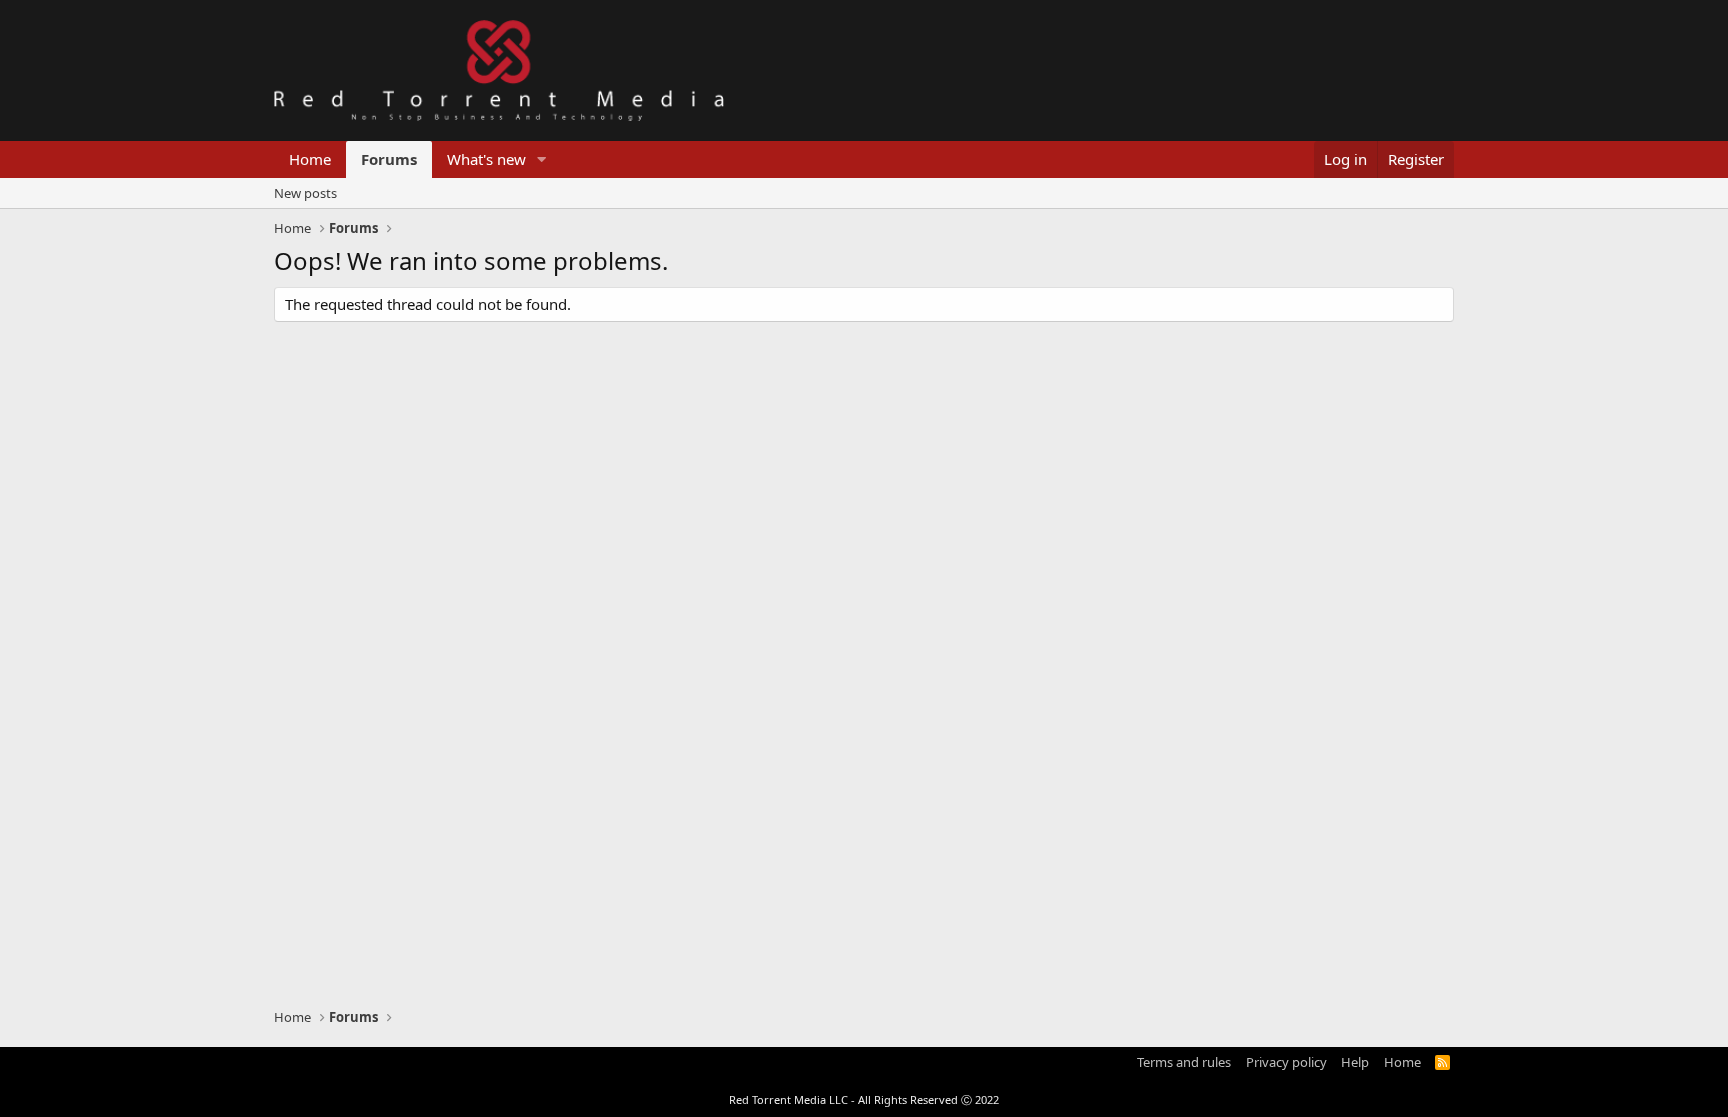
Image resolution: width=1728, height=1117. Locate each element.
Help (1355, 1062)
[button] (542, 159)
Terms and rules (1184, 1062)
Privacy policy (1286, 1062)
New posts (305, 193)
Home (310, 159)
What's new (486, 159)
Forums (389, 159)
